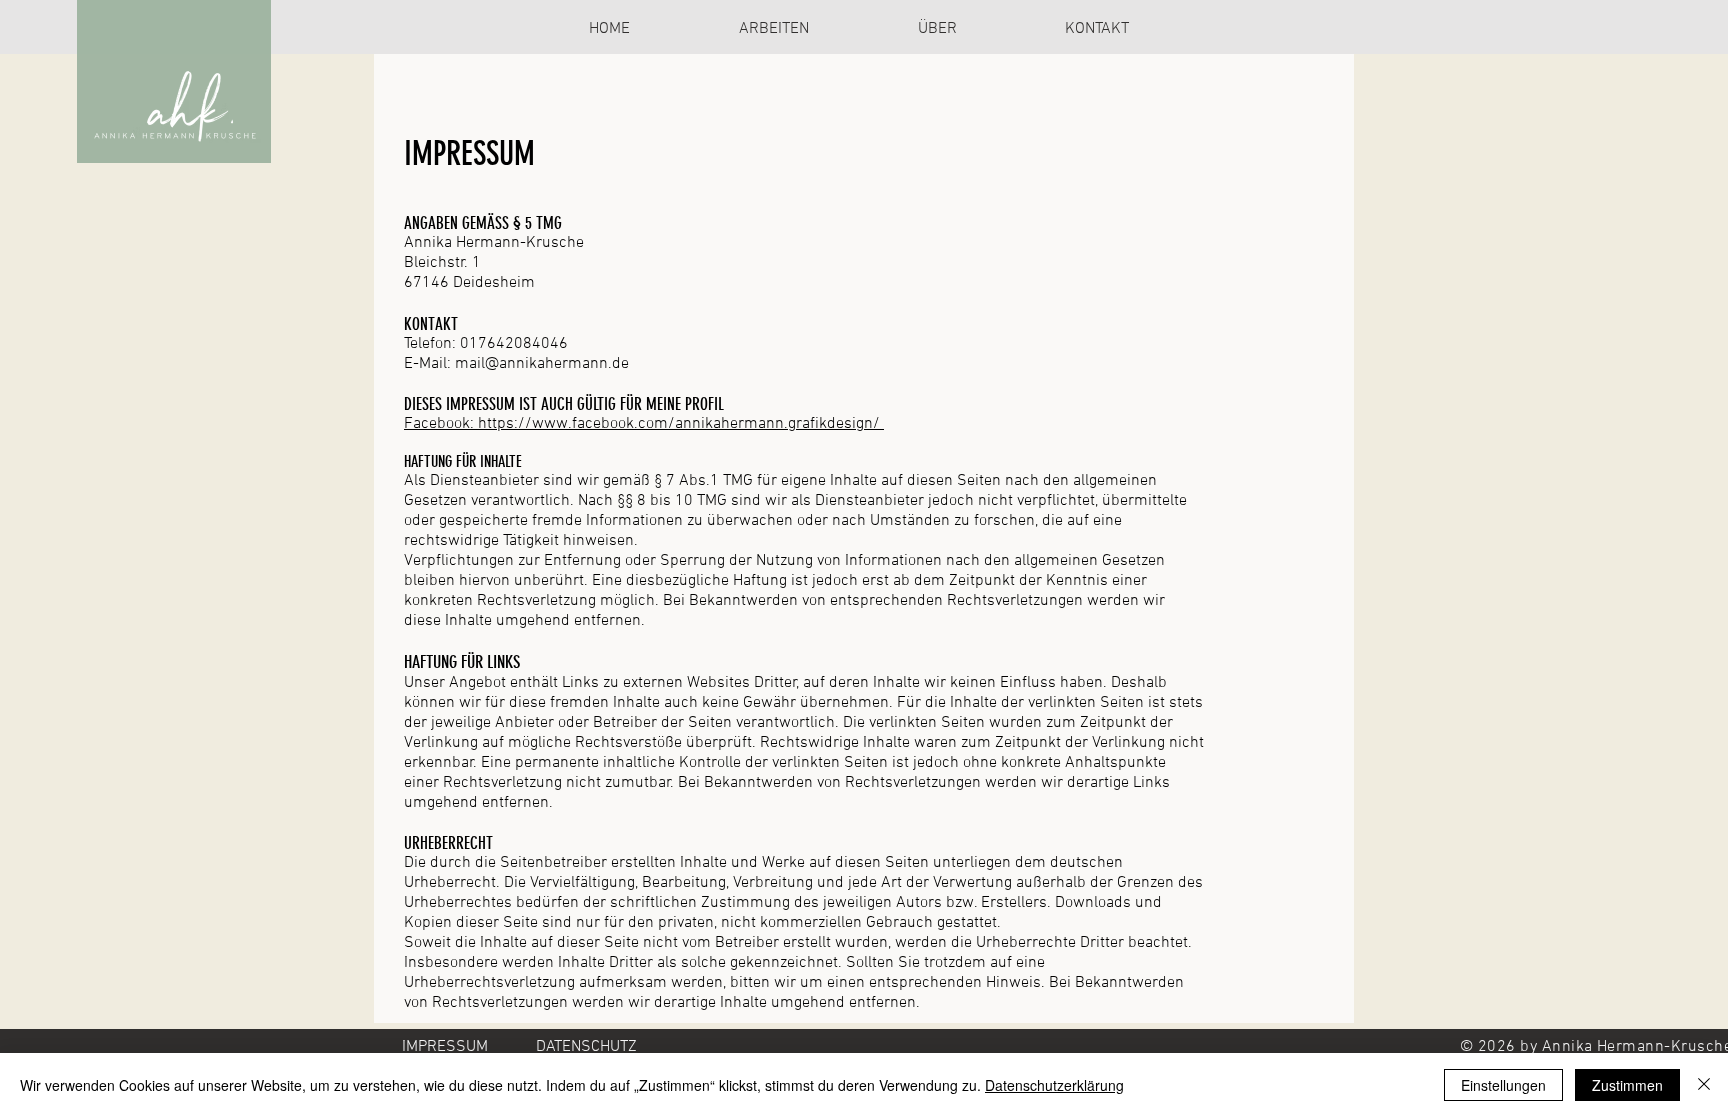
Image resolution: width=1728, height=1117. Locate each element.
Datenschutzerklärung (1054, 1085)
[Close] (1704, 1085)
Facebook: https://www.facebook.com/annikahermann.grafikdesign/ (644, 424)
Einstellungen (1503, 1085)
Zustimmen (1627, 1085)
